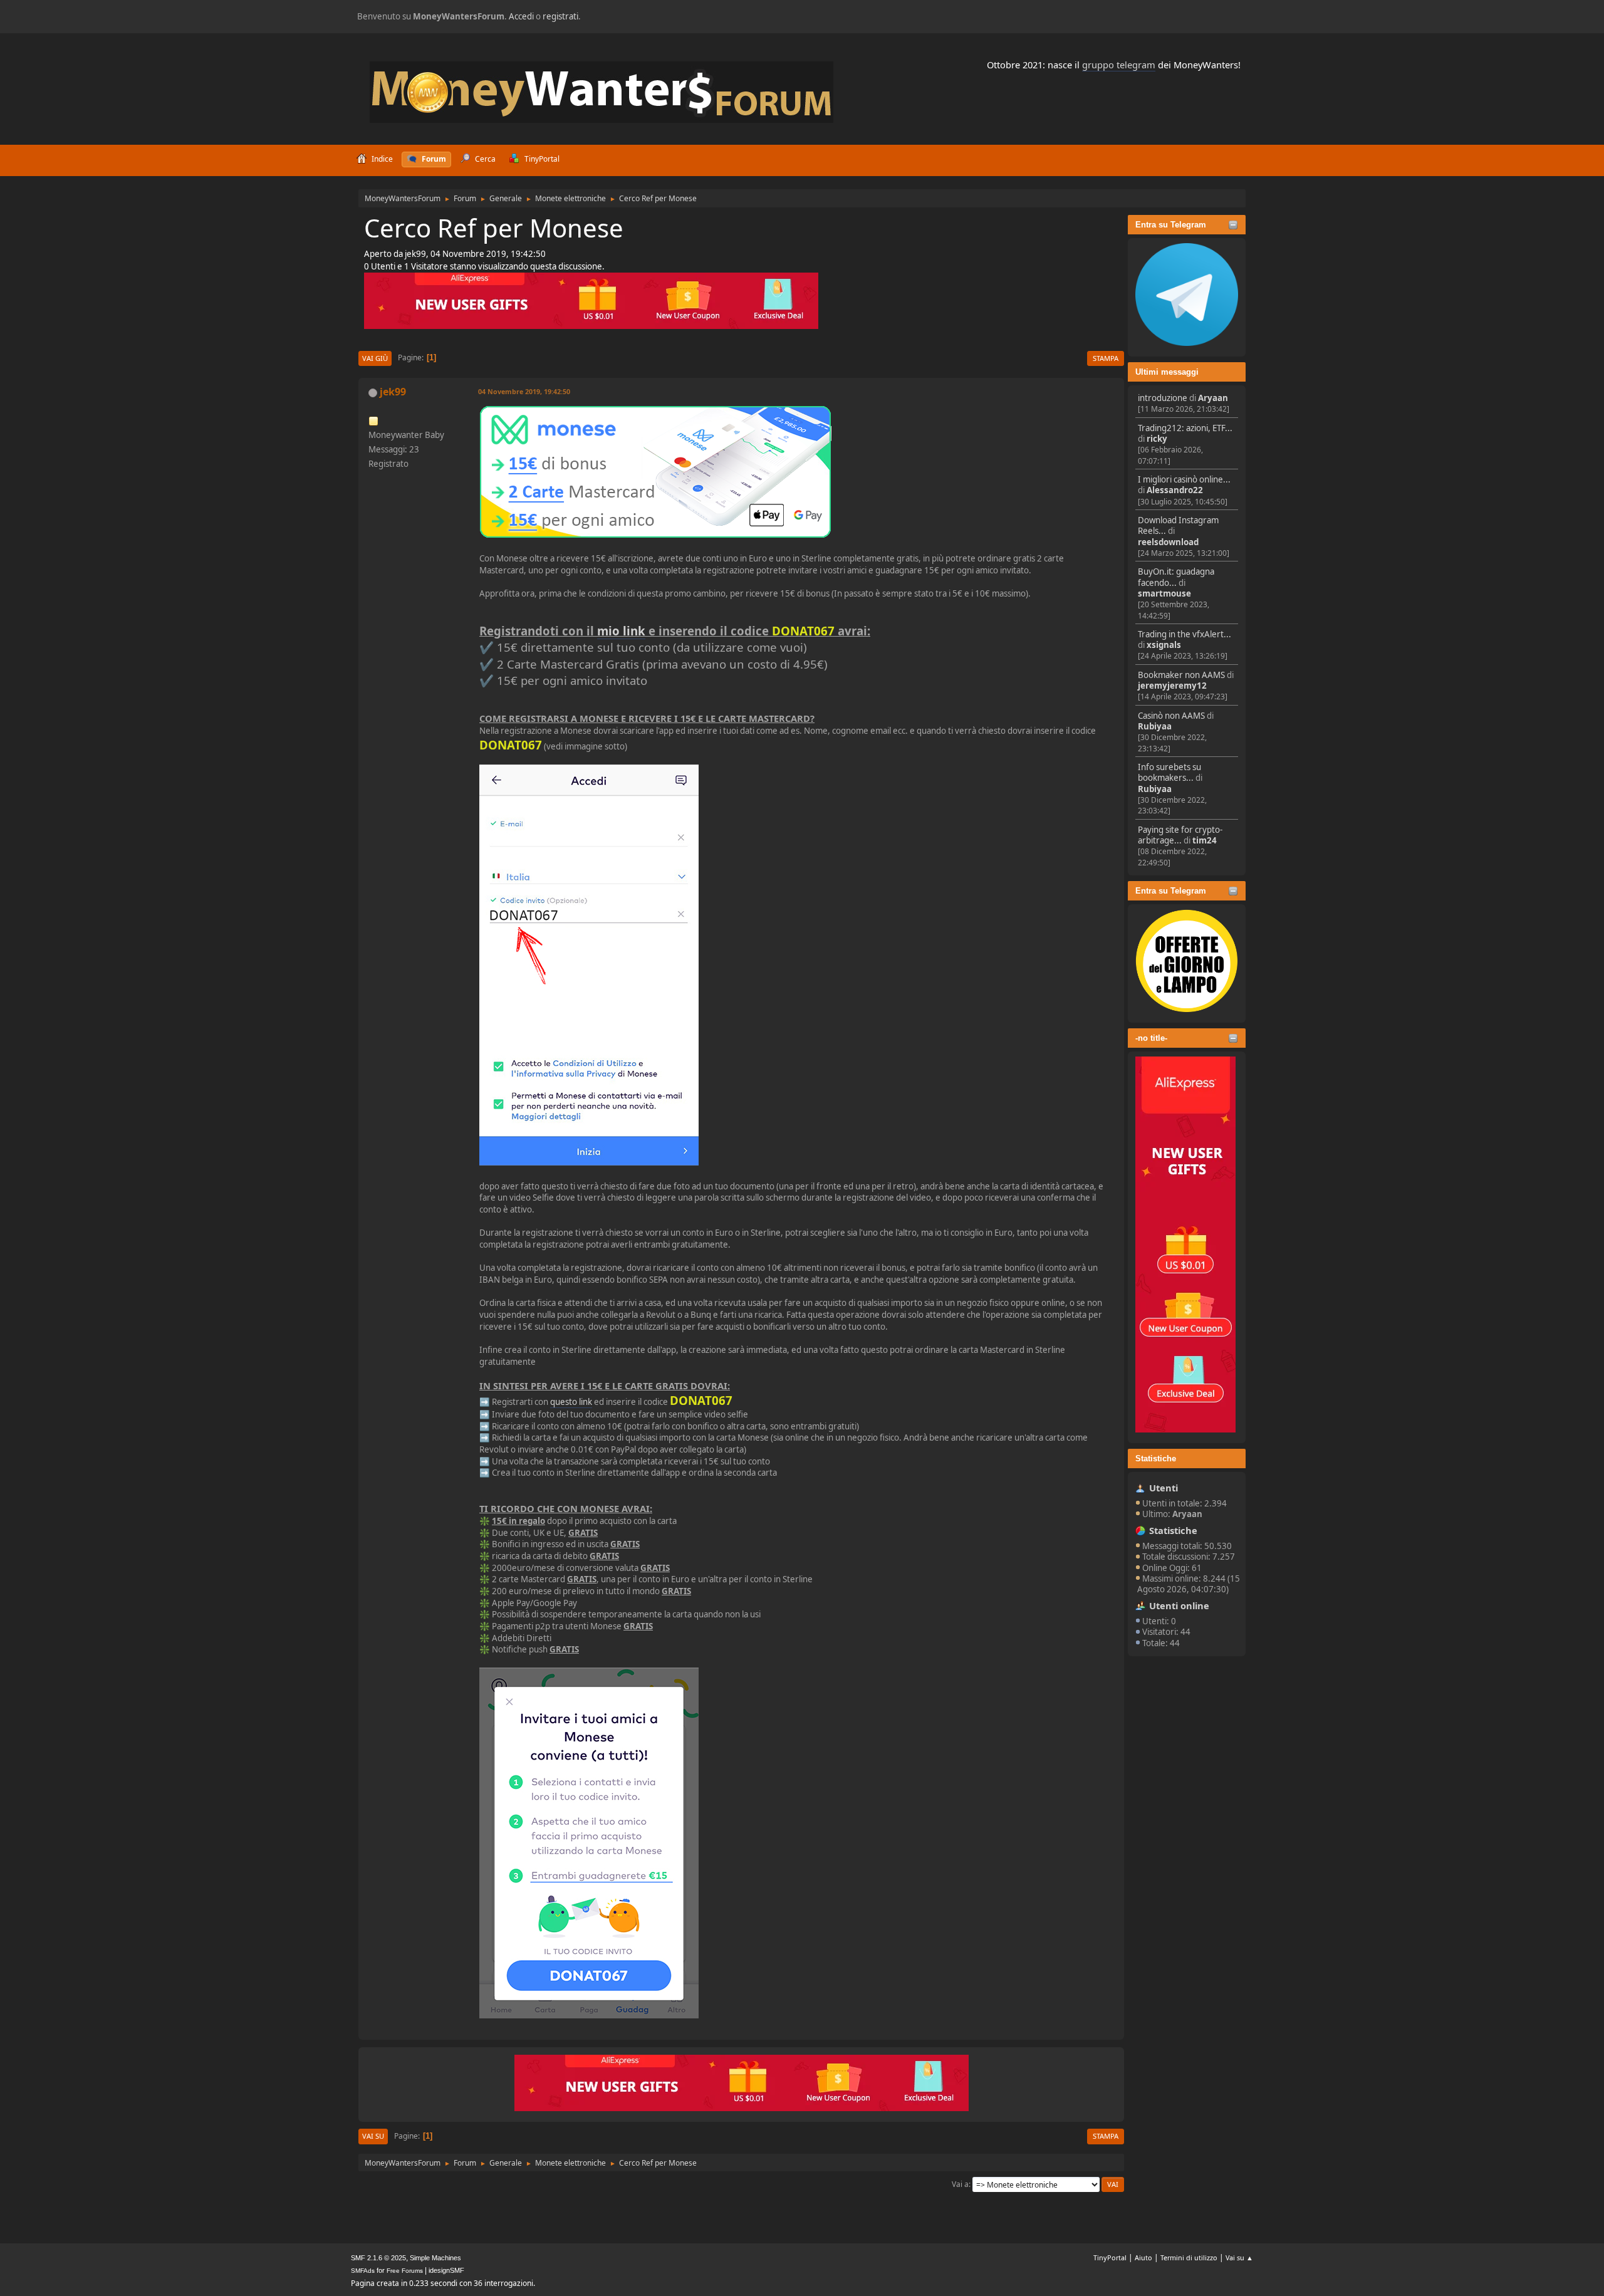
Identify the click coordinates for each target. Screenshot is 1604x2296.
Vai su (373, 2136)
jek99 (393, 392)
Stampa (1106, 358)
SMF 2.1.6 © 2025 (378, 2258)
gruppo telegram (1119, 65)
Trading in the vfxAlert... (1185, 634)
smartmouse (1164, 593)
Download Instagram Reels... (1178, 525)
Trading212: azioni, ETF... (1185, 428)
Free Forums (405, 2271)
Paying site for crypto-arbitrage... (1180, 835)
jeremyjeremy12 (1172, 686)
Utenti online (1179, 1605)
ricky (1157, 439)
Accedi (521, 16)
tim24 (1205, 840)
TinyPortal (1110, 2257)
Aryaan (1213, 398)
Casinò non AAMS (1171, 716)
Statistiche (1156, 1458)
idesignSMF (446, 2270)
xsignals (1164, 645)
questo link (571, 1402)
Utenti (1164, 1488)
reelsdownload (1168, 542)
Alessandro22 (1175, 490)
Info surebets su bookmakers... (1169, 772)
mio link (621, 631)
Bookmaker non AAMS (1181, 675)
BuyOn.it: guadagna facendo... (1176, 577)
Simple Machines (435, 2258)
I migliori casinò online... (1184, 479)
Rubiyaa (1155, 726)
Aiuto (1143, 2257)
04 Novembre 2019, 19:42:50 (524, 391)
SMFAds (363, 2271)
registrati (560, 16)
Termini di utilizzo (1189, 2257)
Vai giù (375, 358)
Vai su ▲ (1239, 2257)
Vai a (960, 2184)
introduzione (1163, 398)
